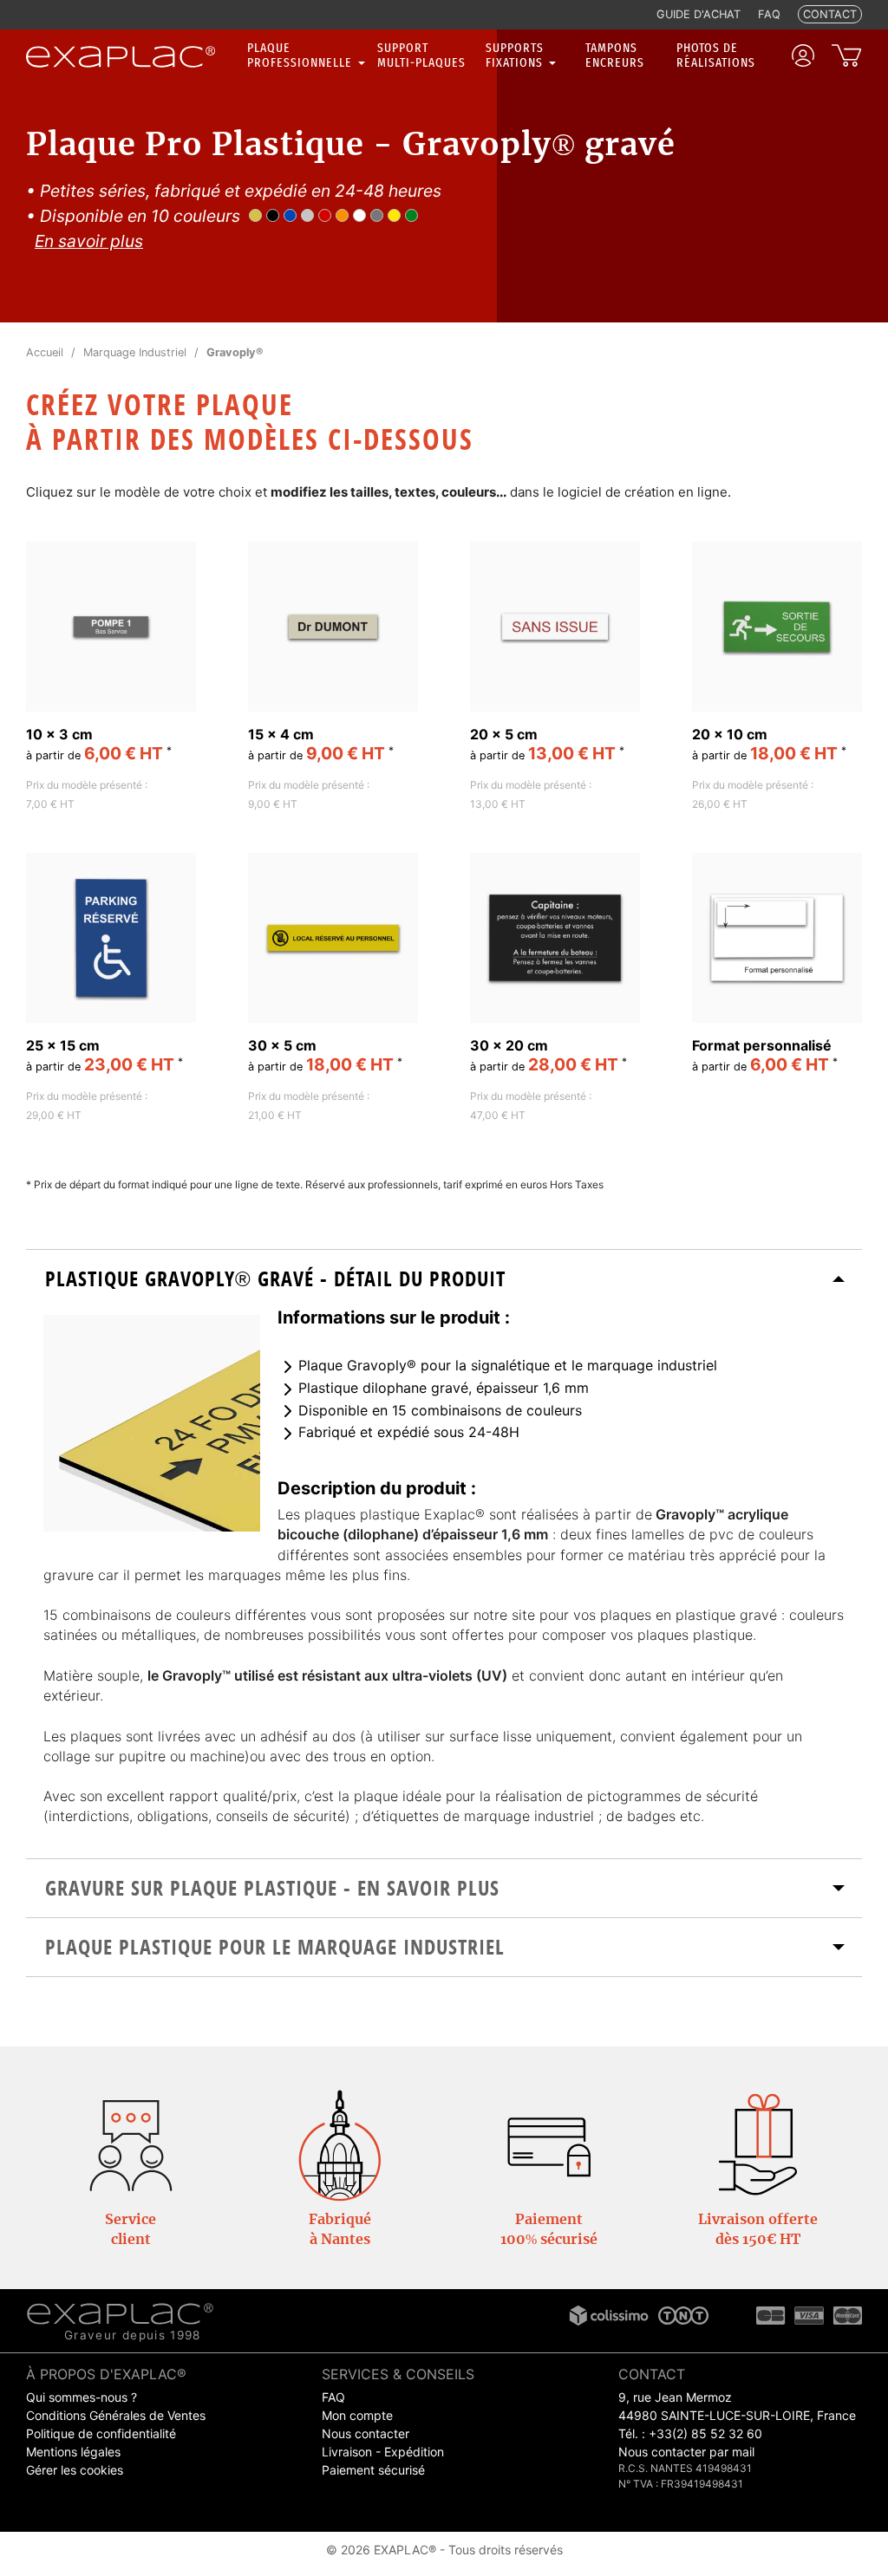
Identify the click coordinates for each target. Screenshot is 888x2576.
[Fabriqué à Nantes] (340, 2144)
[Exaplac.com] (120, 2313)
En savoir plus (89, 241)
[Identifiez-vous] (803, 55)
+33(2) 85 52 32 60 (705, 2433)
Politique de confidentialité (101, 2433)
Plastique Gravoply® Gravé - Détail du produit (275, 1278)
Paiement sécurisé (373, 2470)
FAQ (333, 2397)
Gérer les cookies (75, 2470)
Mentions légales (73, 2452)
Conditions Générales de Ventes (116, 2415)
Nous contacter (366, 2433)
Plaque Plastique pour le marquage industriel (275, 1947)
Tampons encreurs (615, 55)
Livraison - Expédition (383, 2452)
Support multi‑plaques (421, 55)
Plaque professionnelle (301, 55)
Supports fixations (516, 55)
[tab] (444, 1279)
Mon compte (357, 2415)
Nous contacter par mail (686, 2452)
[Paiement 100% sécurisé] (549, 2144)
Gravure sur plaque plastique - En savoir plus (272, 1888)
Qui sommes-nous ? (82, 2397)
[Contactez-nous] (131, 2144)
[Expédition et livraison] (758, 2144)
